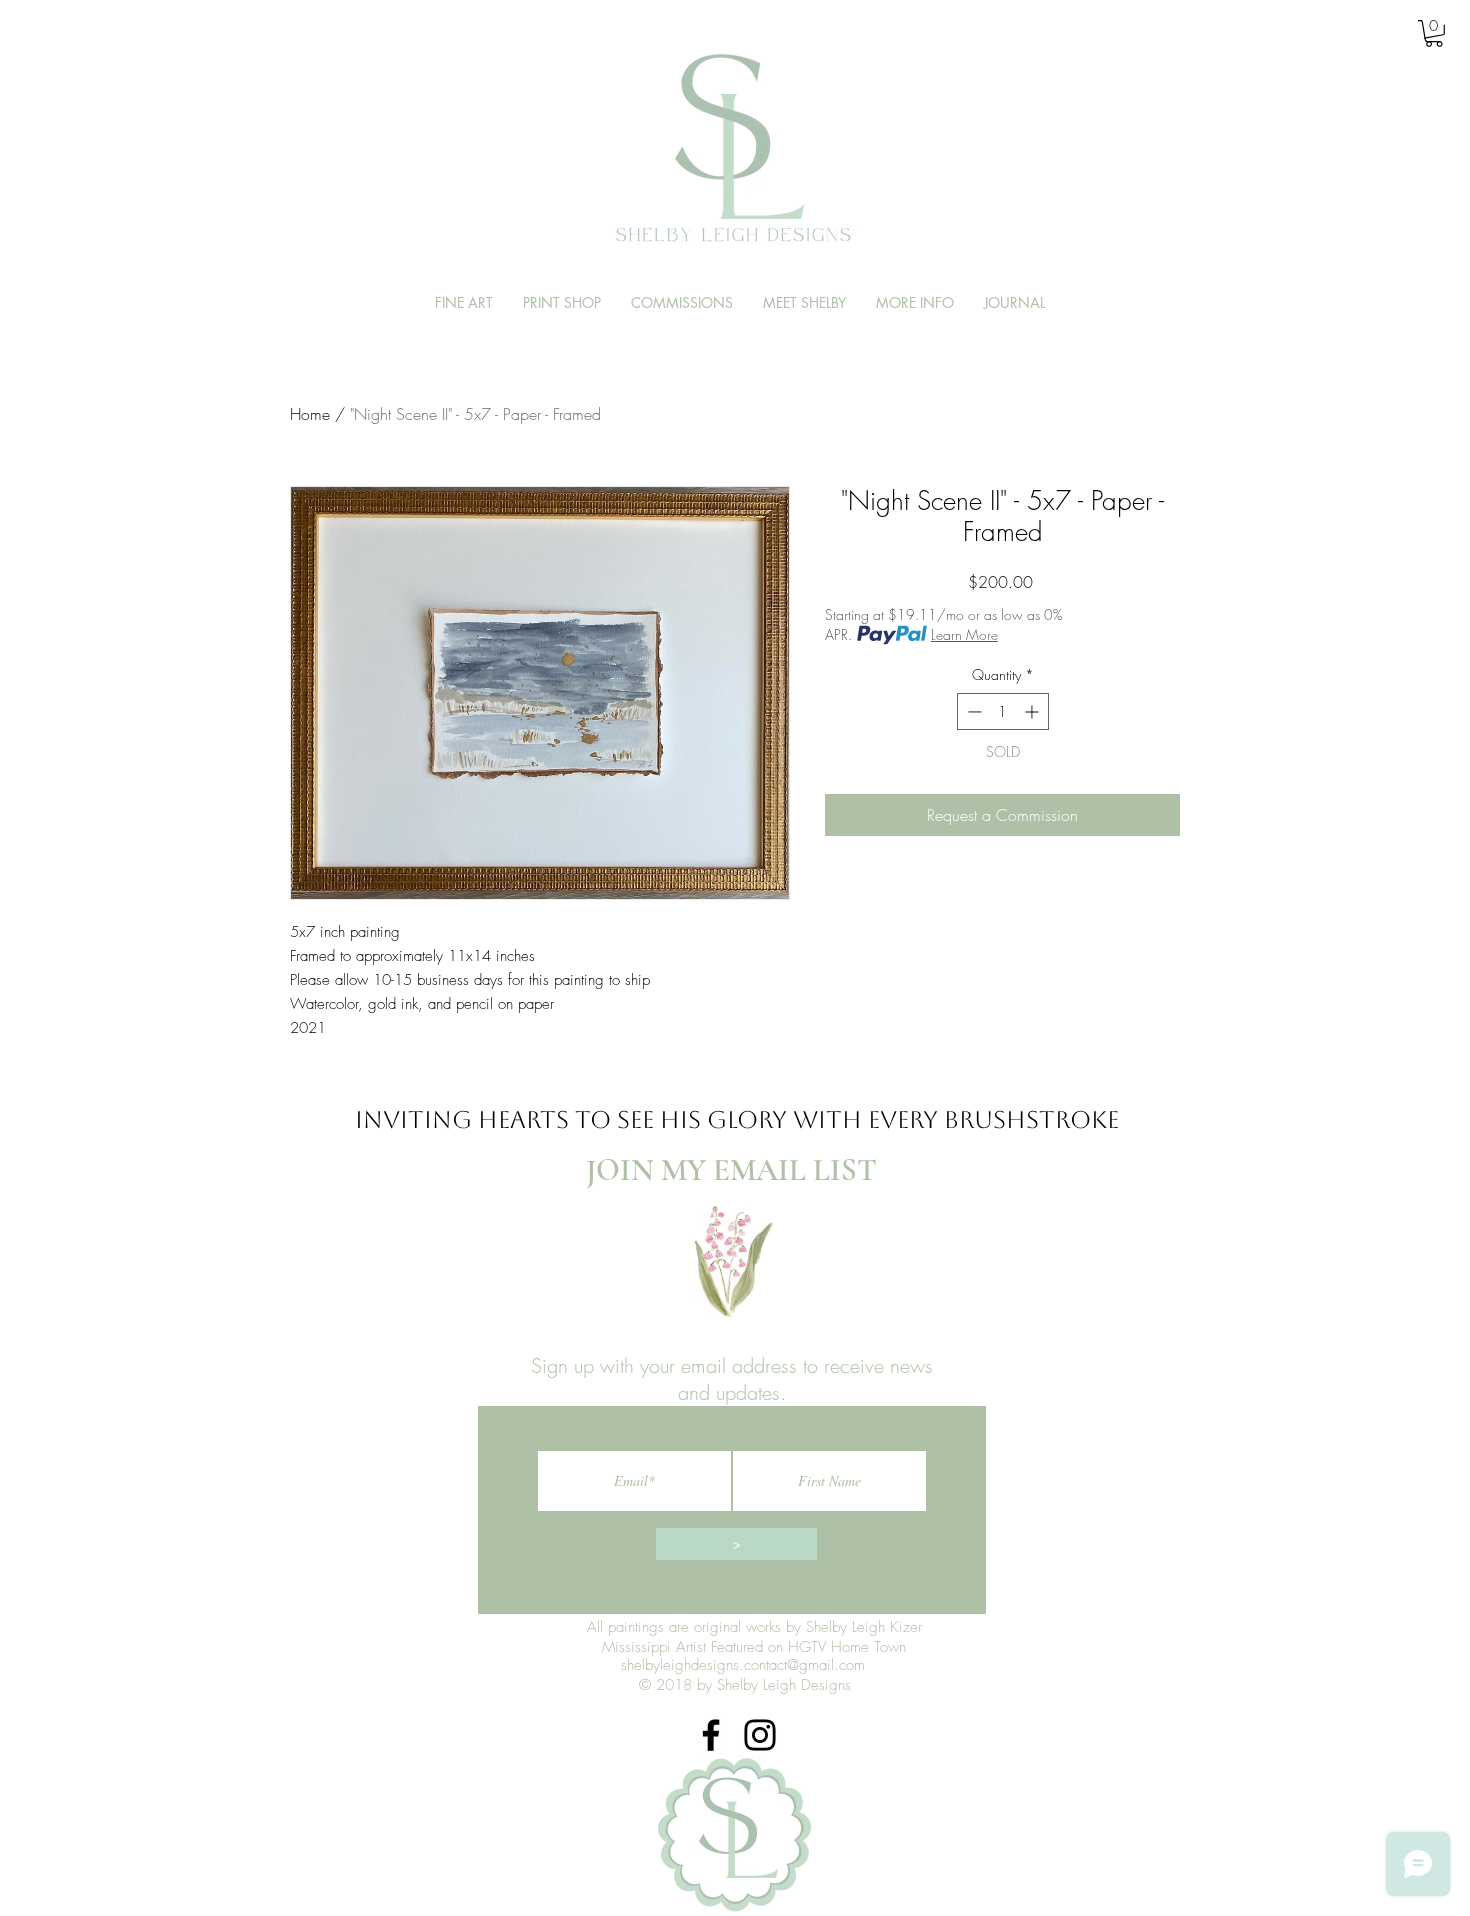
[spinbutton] (1003, 711)
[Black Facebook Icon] (711, 1735)
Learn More (964, 634)
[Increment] (1033, 711)
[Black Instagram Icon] (760, 1735)
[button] (1434, 33)
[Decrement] (972, 711)
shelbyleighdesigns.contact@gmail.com (743, 1665)
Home (310, 414)
